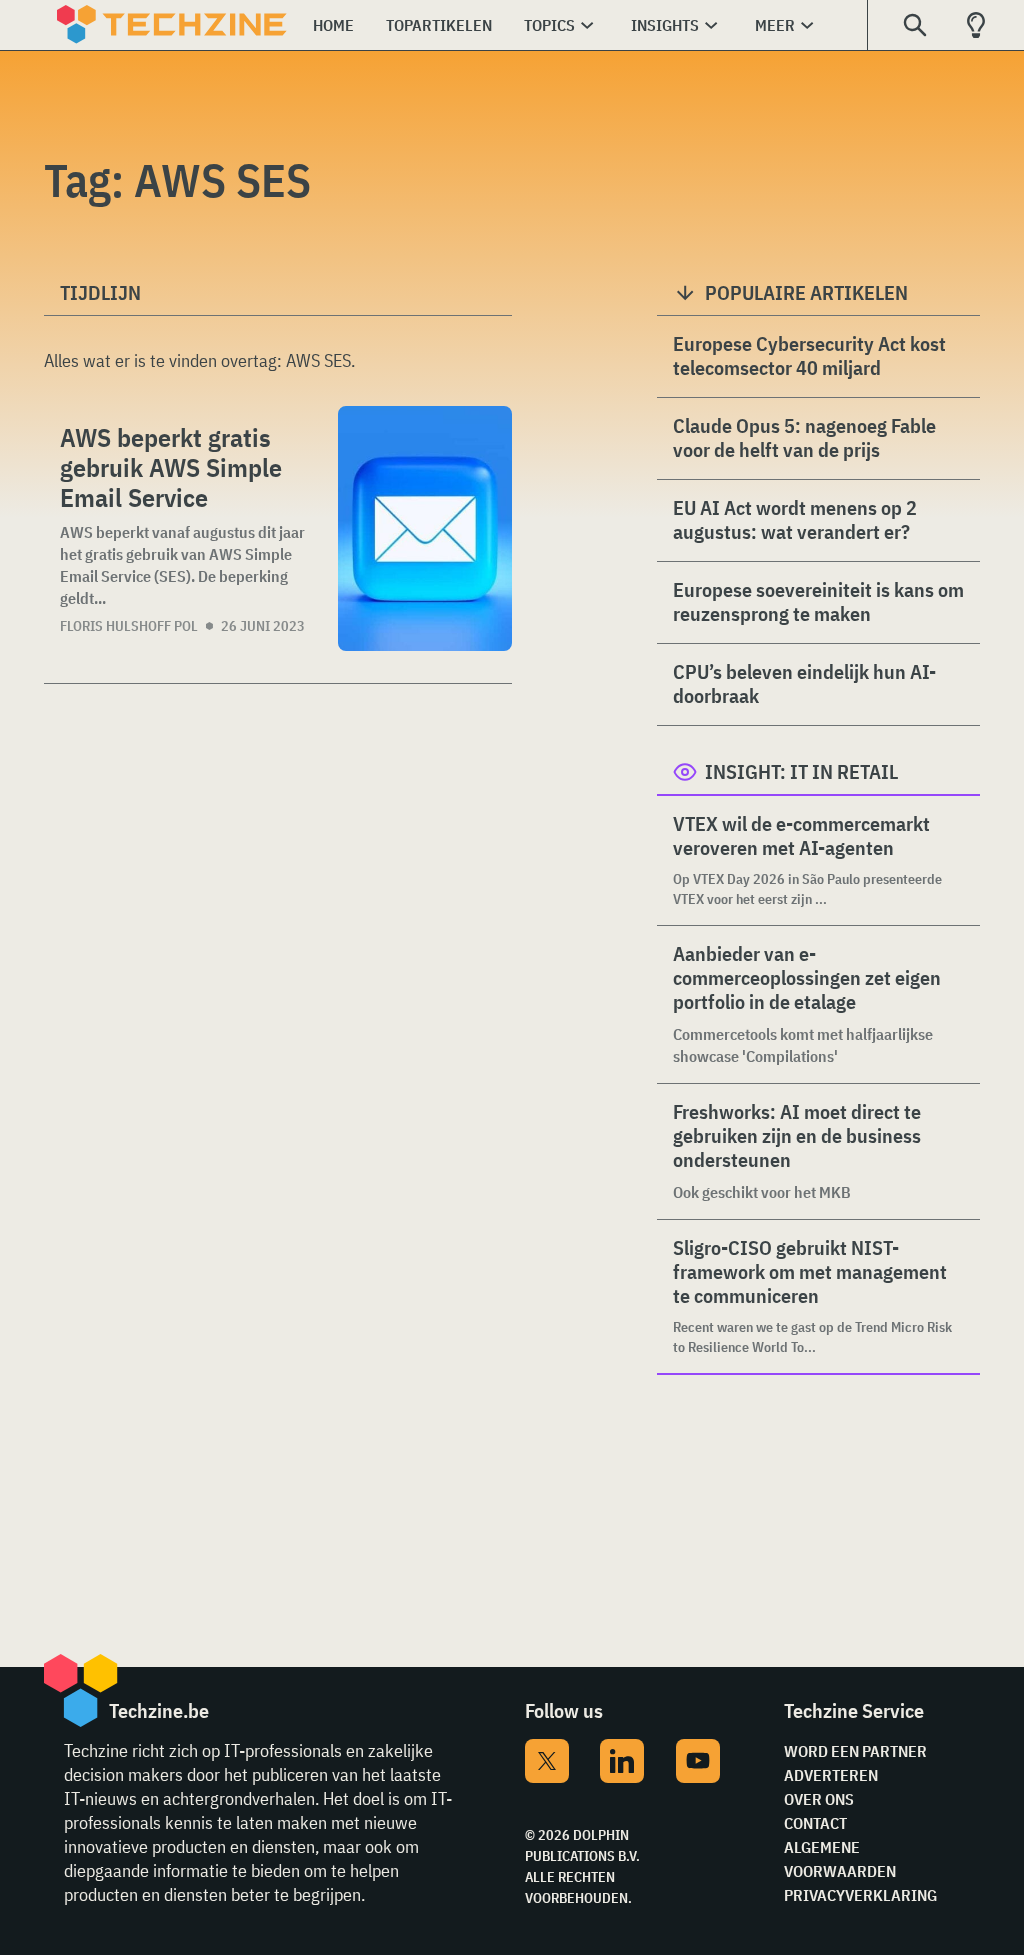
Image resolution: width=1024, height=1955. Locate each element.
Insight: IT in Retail (801, 771)
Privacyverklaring (860, 1895)
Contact (815, 1823)
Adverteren (831, 1775)
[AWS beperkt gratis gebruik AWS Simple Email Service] (425, 528)
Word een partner (855, 1751)
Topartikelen (439, 25)
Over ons (819, 1799)
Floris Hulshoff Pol (129, 626)
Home (333, 25)
